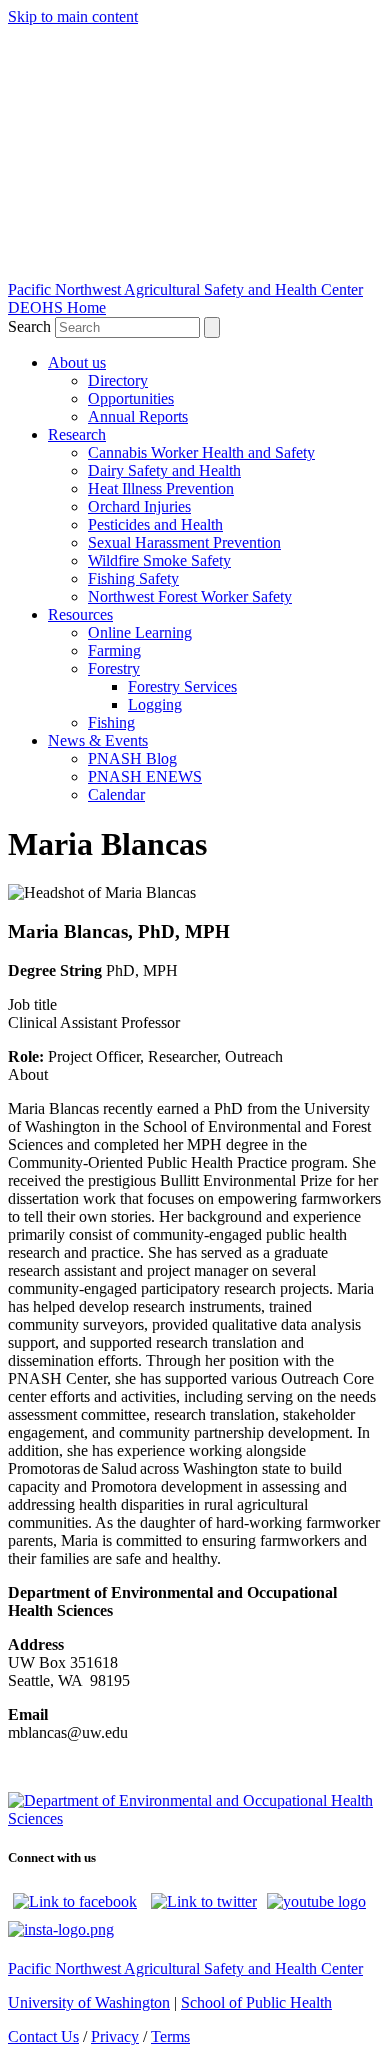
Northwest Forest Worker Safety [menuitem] (190, 596)
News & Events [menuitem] (98, 740)
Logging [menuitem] (155, 704)
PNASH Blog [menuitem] (132, 758)
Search (31, 326)
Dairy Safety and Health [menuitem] (164, 470)
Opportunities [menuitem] (131, 398)
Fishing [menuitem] (111, 722)
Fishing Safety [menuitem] (133, 578)
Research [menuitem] (77, 434)
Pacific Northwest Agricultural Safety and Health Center (185, 289)
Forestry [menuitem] (114, 668)
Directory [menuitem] (118, 380)
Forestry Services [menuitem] (182, 686)
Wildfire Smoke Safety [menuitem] (159, 560)
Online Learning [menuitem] (140, 632)
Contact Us (43, 2036)
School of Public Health (256, 2002)
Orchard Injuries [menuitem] (139, 506)
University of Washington (89, 2002)
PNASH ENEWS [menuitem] (145, 776)
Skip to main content (73, 16)
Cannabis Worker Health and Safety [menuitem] (201, 452)
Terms (170, 2036)
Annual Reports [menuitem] (138, 416)
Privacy (115, 2036)
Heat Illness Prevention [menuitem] (161, 488)
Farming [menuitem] (114, 650)
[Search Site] (212, 327)
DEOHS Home (57, 307)
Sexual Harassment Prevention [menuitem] (184, 542)
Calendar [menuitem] (116, 794)
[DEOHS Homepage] (195, 1818)
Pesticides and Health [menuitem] (155, 524)
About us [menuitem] (77, 362)
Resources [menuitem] (80, 614)
